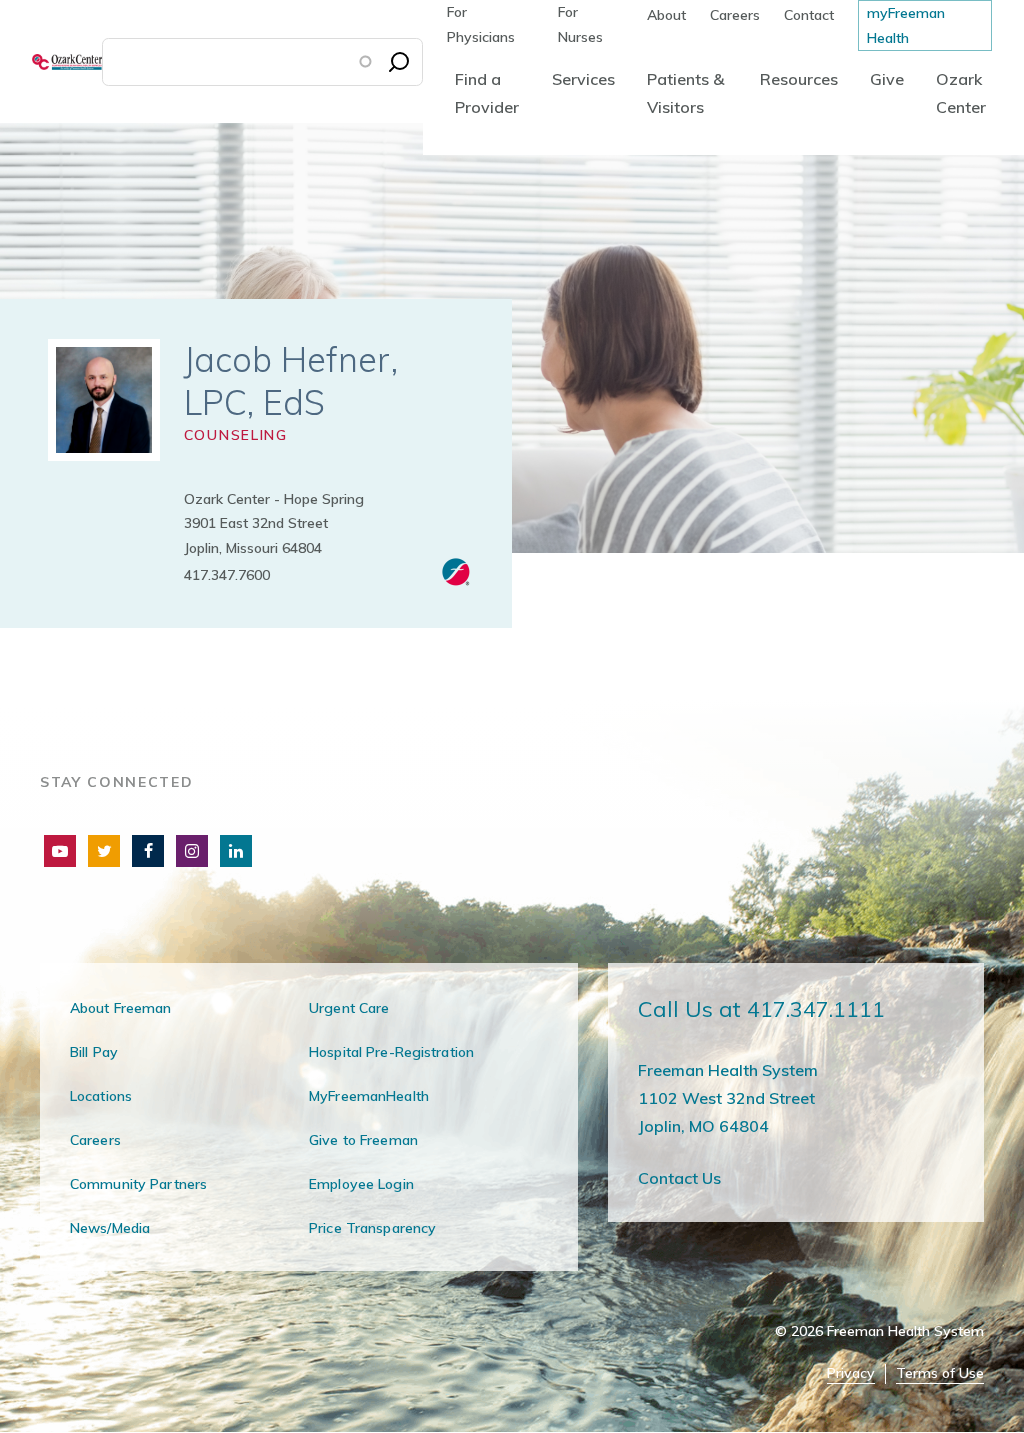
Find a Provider (487, 93)
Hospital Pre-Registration (391, 1052)
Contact (809, 15)
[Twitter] (104, 851)
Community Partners (138, 1184)
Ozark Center (961, 93)
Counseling (236, 435)
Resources (799, 79)
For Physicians (481, 24)
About (666, 15)
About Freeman (121, 1008)
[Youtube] (60, 851)
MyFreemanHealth (369, 1096)
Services (583, 79)
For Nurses (580, 24)
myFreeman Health (906, 25)
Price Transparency (372, 1228)
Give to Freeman (363, 1140)
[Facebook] (148, 851)
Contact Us (679, 1178)
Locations (101, 1096)
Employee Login (361, 1184)
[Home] (51, 62)
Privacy (851, 1373)
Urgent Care (349, 1008)
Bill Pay (94, 1052)
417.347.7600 (227, 575)
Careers (735, 15)
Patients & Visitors (685, 93)
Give (887, 79)
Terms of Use (940, 1373)
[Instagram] (192, 851)
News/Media (110, 1228)
